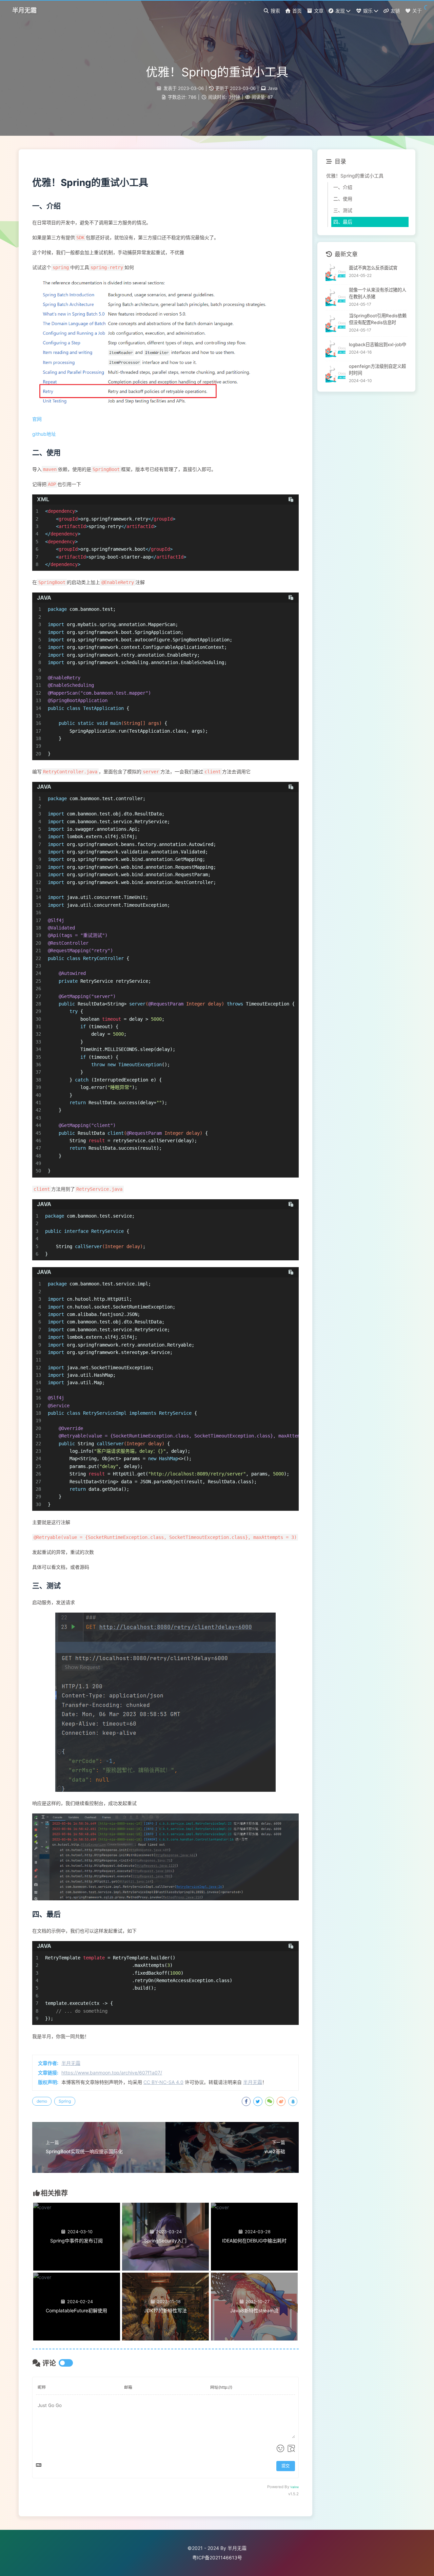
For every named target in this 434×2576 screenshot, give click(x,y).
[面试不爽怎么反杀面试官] (336, 272)
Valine (294, 2487)
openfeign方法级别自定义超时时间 (377, 370)
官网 (37, 419)
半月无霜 (71, 2063)
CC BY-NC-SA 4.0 (163, 2082)
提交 (285, 2466)
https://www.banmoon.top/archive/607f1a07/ (112, 2073)
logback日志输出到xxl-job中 (378, 344)
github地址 (44, 434)
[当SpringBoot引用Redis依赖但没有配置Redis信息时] (336, 324)
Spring (65, 2101)
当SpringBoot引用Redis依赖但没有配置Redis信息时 (378, 319)
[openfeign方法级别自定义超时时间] (336, 374)
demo (42, 2101)
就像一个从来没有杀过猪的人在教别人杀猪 (378, 293)
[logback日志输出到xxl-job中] (336, 349)
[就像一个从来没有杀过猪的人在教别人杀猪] (336, 297)
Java (273, 88)
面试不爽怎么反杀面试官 (373, 268)
